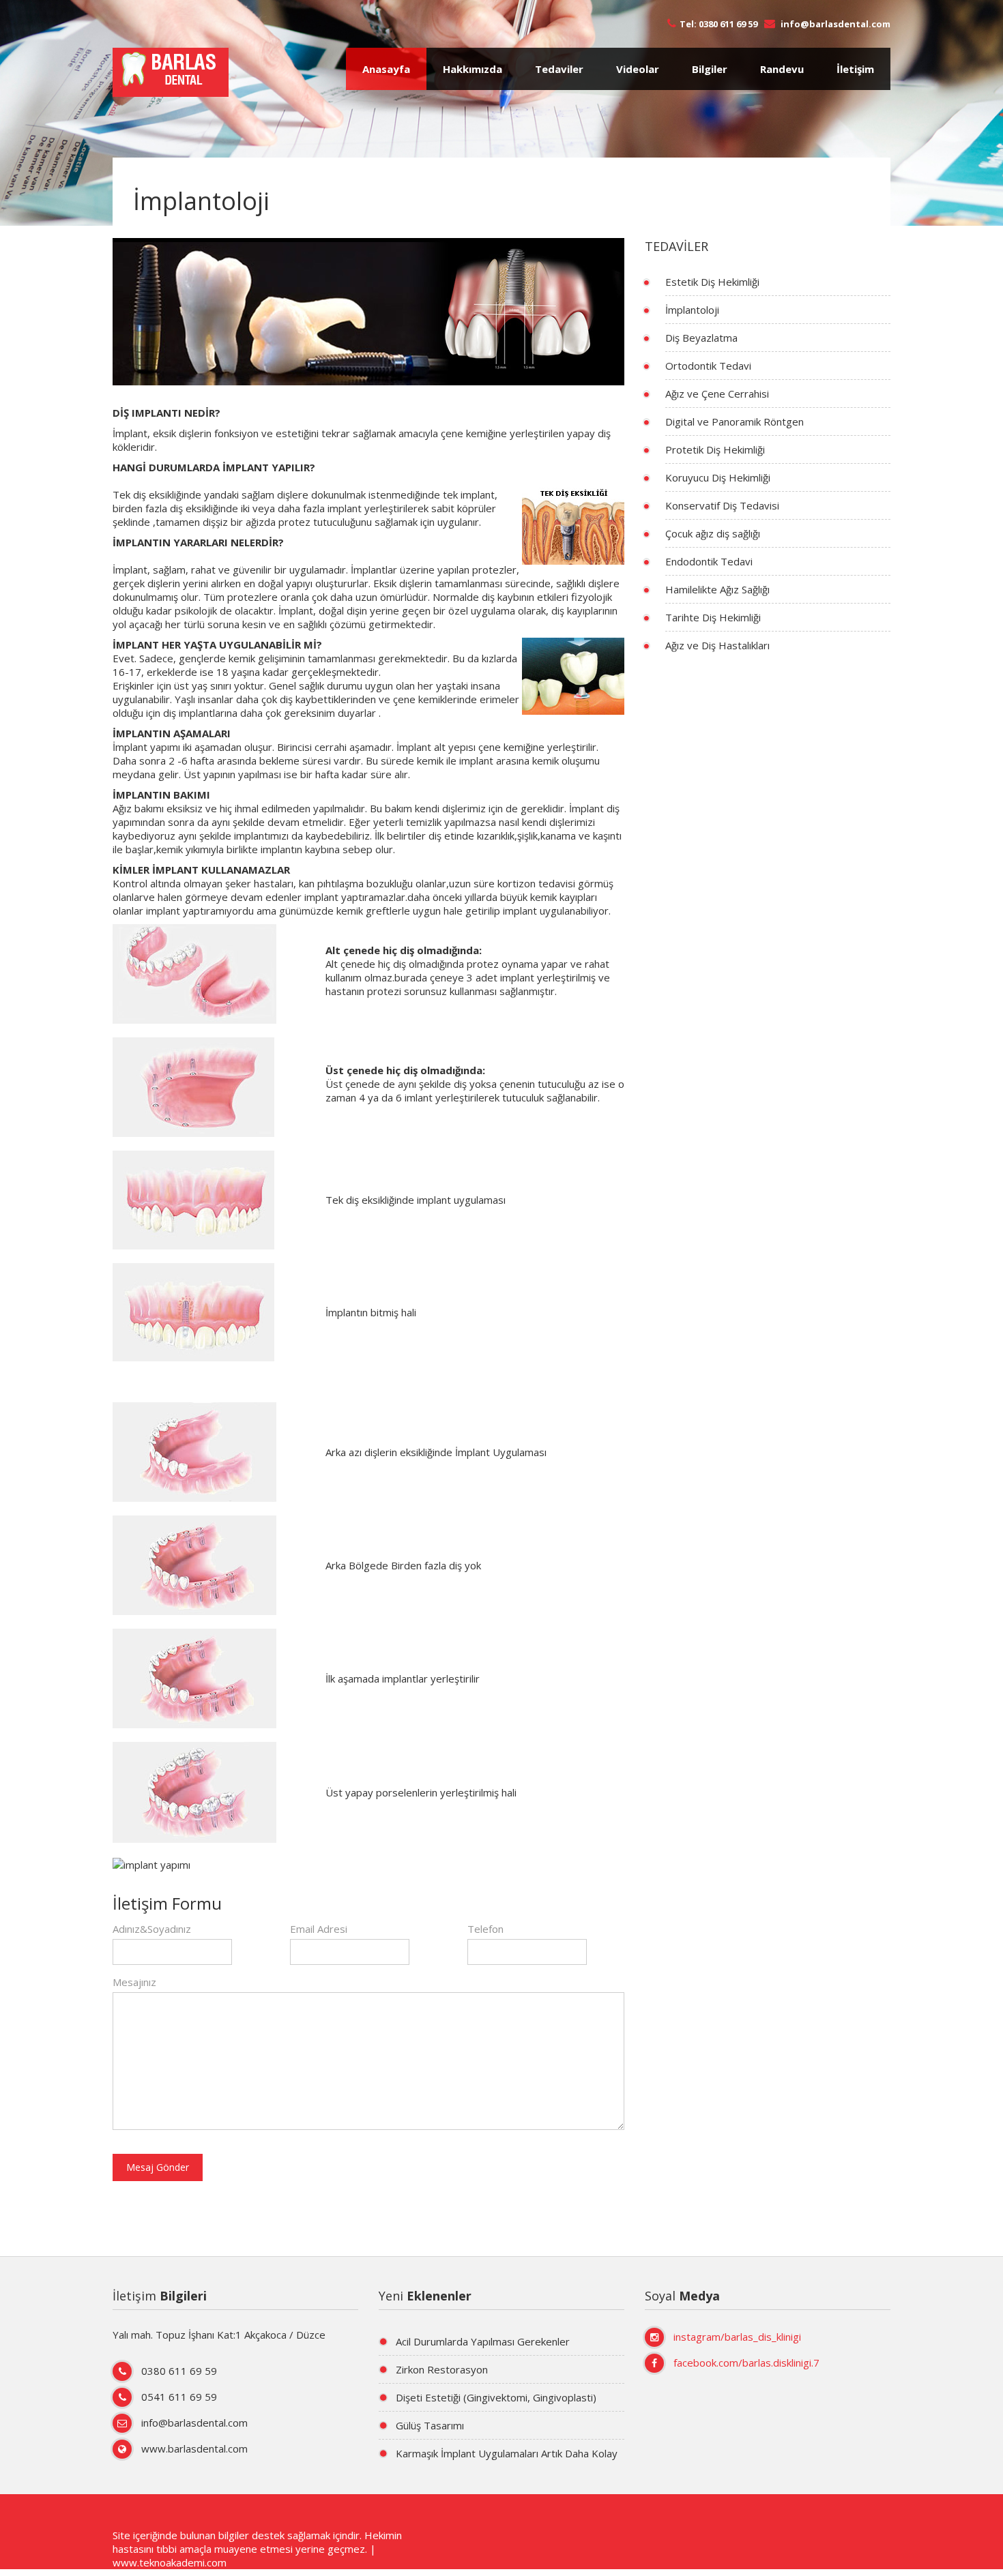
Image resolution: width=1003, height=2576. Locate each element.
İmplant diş (594, 808)
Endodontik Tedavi (709, 561)
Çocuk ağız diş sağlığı (713, 533)
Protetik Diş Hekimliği (715, 449)
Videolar (638, 69)
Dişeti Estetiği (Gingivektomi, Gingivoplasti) (496, 2397)
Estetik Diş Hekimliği (712, 282)
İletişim (855, 69)
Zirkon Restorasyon (442, 2369)
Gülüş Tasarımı (430, 2425)
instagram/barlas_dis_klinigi (737, 2337)
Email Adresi (319, 1929)
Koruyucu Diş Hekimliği (718, 477)
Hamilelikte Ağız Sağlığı (717, 589)
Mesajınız (134, 1982)
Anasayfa (386, 69)
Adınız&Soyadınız (152, 1929)
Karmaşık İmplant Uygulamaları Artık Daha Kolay (507, 2453)
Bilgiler (710, 69)
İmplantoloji (692, 310)
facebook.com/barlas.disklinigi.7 (746, 2363)
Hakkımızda (473, 69)
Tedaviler (559, 69)
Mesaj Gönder (158, 2167)
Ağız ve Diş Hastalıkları (717, 645)
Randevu (782, 69)
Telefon (485, 1929)
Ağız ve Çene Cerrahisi (717, 394)
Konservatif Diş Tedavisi (722, 505)
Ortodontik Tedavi (708, 366)
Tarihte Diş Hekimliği (713, 617)
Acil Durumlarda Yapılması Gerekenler (483, 2341)
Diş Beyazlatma (701, 338)
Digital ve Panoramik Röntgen (735, 421)
